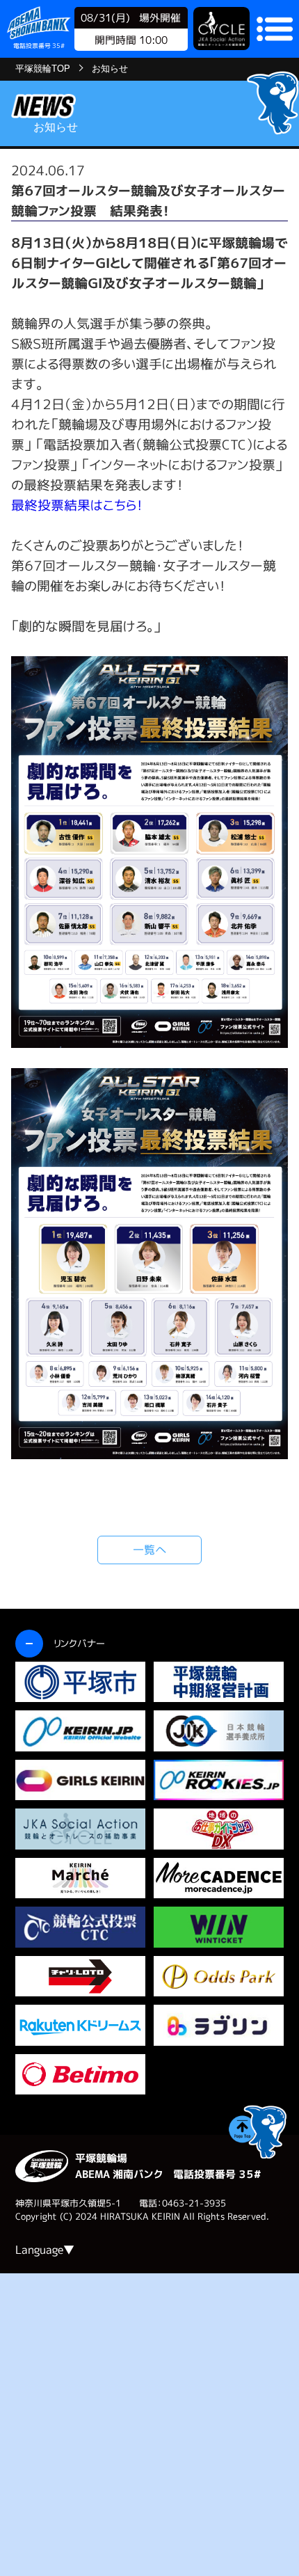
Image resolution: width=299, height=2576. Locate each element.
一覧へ (150, 1550)
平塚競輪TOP (43, 69)
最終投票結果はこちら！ (77, 505)
